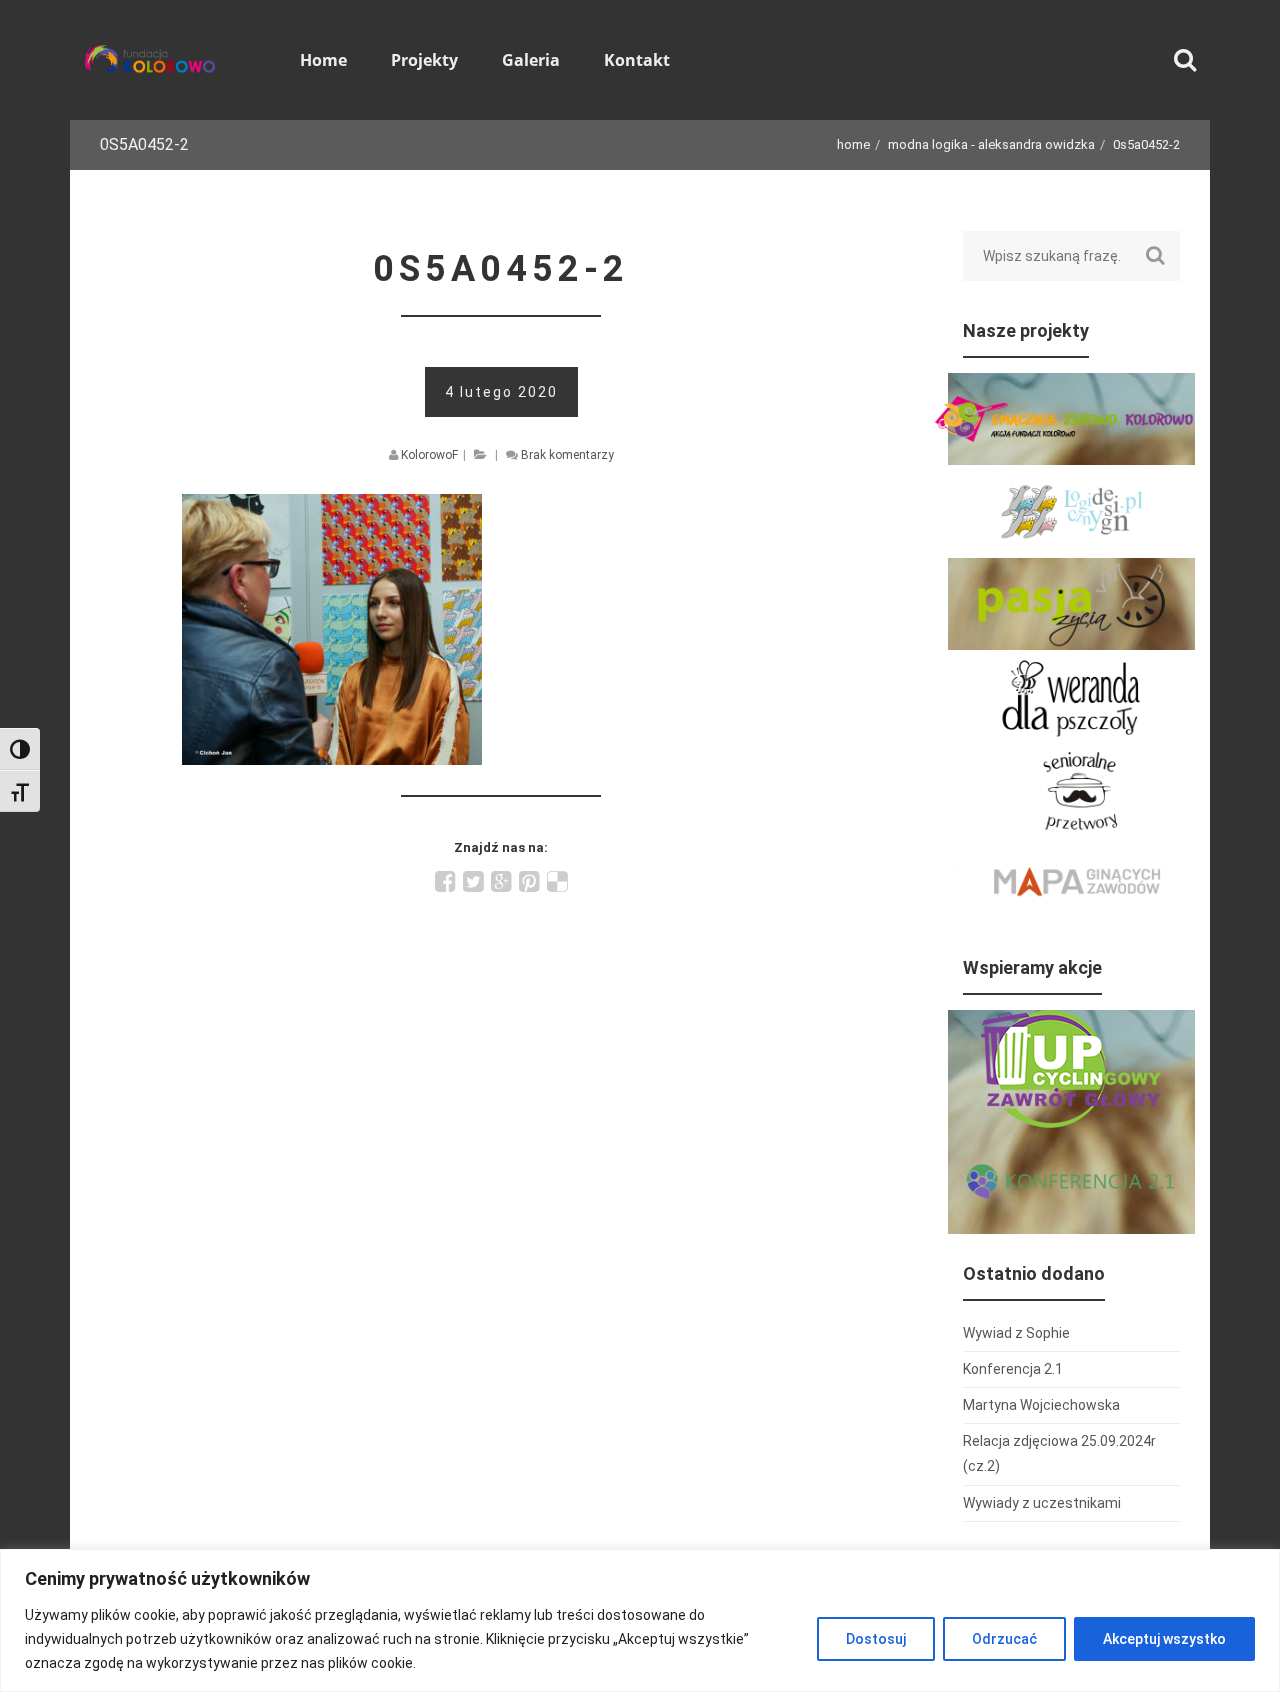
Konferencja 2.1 (1013, 1369)
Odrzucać (1004, 1639)
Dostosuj (876, 1639)
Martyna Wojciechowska (1041, 1405)
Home (853, 144)
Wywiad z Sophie (1016, 1333)
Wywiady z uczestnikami (1042, 1503)
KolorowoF (429, 455)
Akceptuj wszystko (1164, 1639)
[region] (640, 1620)
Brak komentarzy (567, 455)
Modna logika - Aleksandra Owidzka (991, 144)
